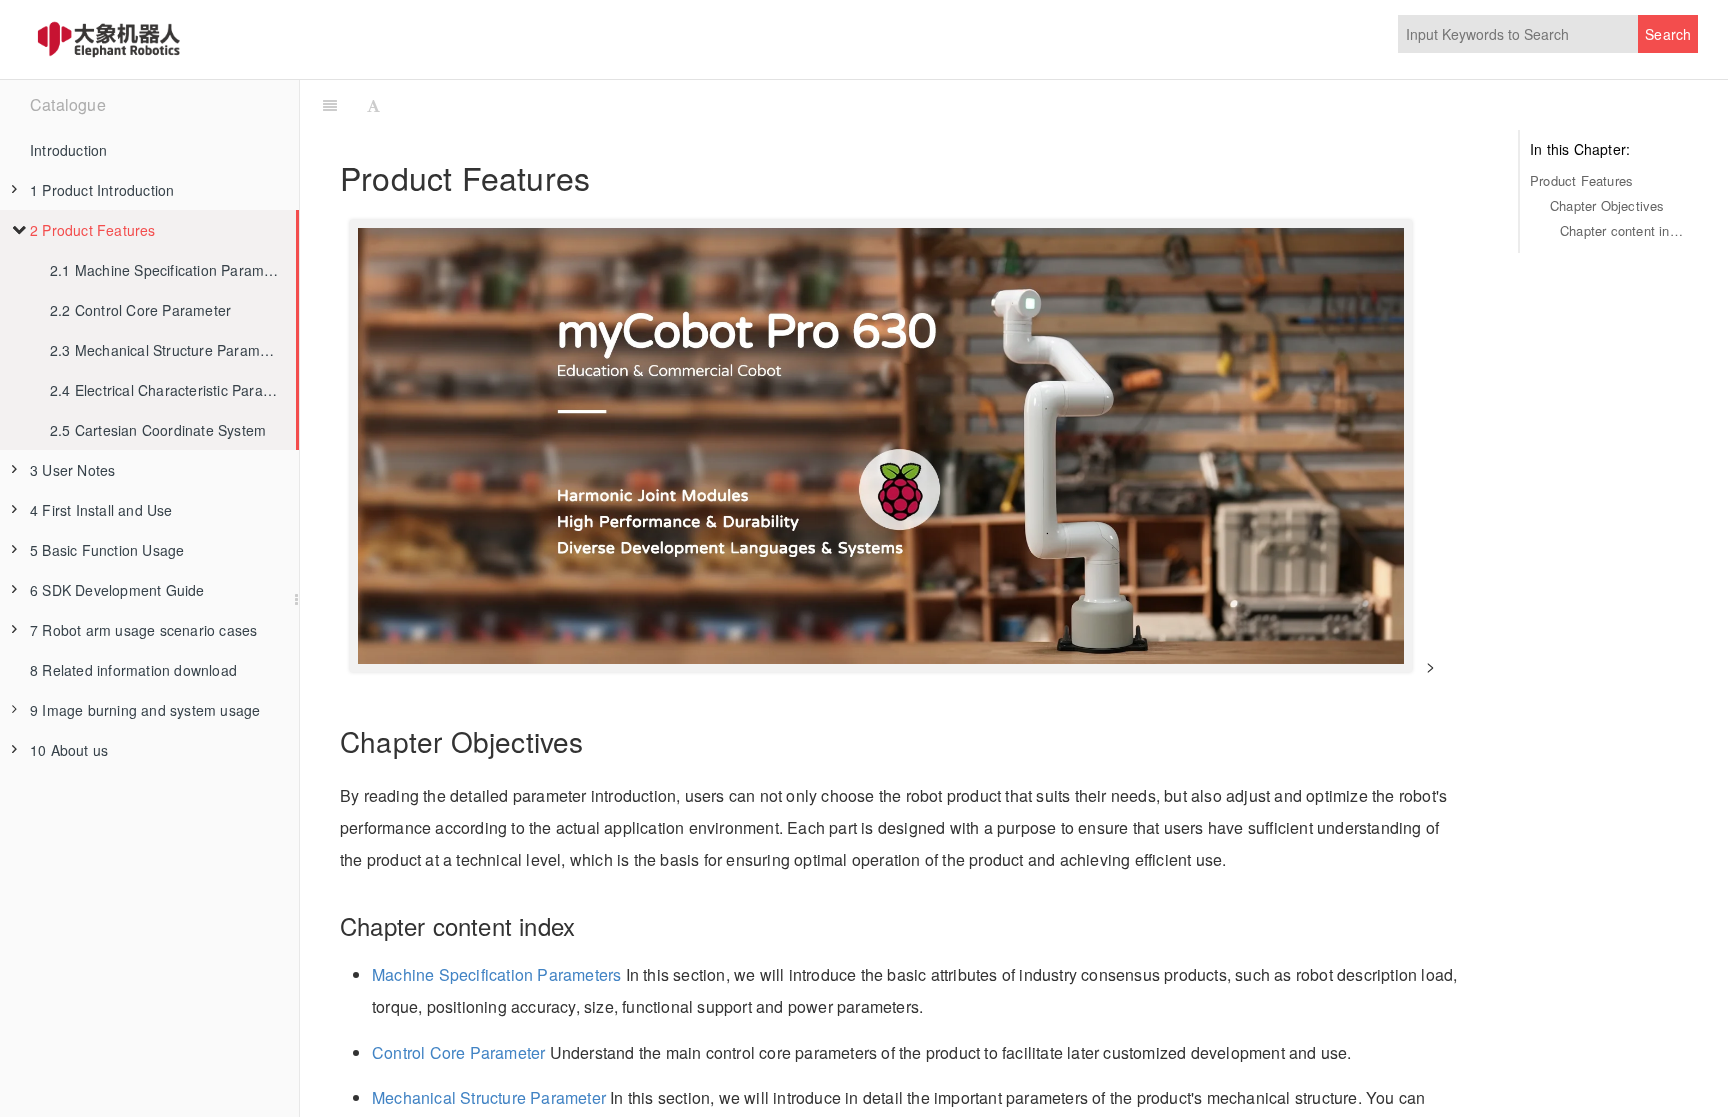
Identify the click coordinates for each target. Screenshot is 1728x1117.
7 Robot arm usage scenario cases (143, 630)
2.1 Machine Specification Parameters (173, 270)
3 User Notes (72, 470)
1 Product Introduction (102, 190)
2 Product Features (93, 230)
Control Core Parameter (458, 1052)
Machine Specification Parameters (496, 974)
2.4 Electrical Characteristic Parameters (173, 390)
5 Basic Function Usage (107, 550)
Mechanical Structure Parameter (489, 1097)
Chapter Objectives (1607, 205)
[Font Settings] (373, 105)
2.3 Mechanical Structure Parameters (171, 350)
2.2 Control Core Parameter (140, 310)
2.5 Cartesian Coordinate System (158, 430)
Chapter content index (1624, 230)
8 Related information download (133, 670)
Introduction (68, 150)
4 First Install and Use (101, 510)
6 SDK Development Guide (117, 590)
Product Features (1581, 180)
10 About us (69, 750)
